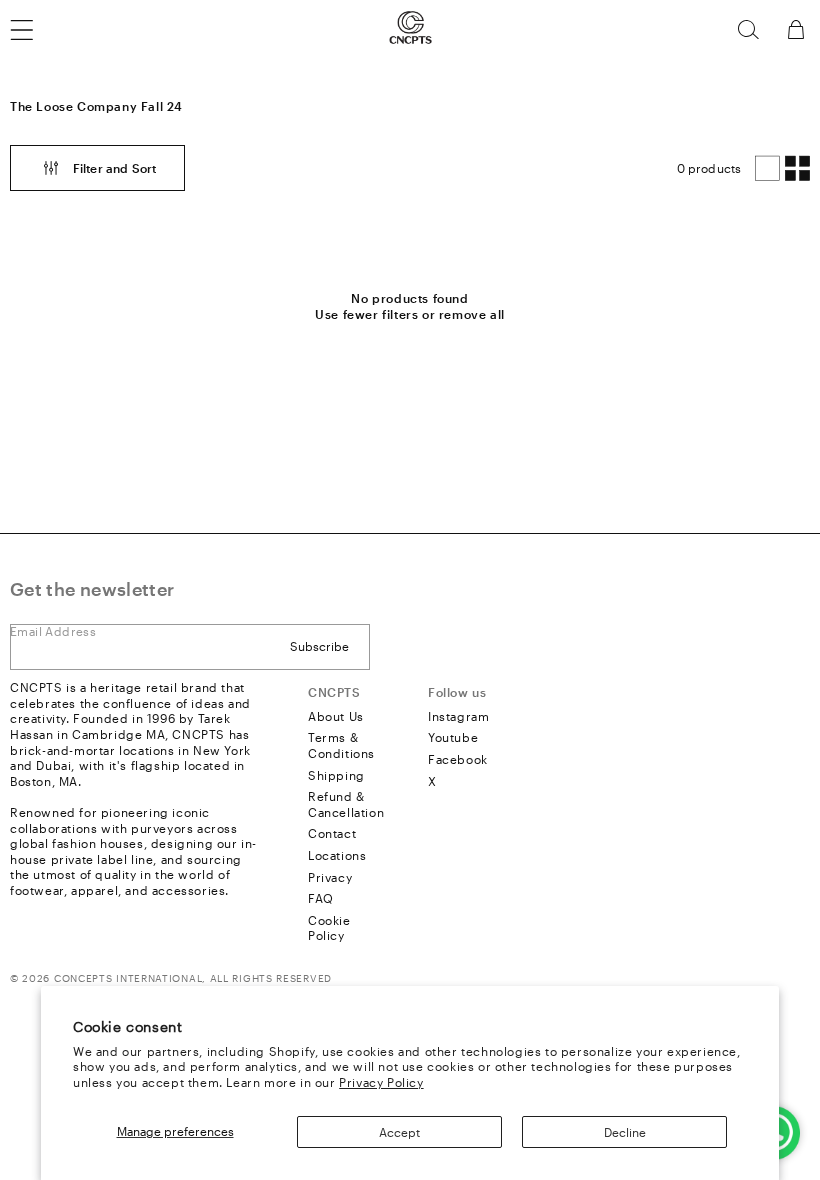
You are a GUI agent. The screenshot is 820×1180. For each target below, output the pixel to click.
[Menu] (34, 30)
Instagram (458, 716)
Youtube (453, 737)
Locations (337, 855)
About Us (336, 716)
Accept (399, 1132)
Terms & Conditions (341, 745)
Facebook (458, 759)
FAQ (321, 898)
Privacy (330, 877)
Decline (625, 1132)
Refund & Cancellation (346, 804)
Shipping (336, 775)
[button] (748, 30)
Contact (332, 833)
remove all (472, 314)
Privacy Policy (381, 1082)
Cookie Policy (329, 928)
